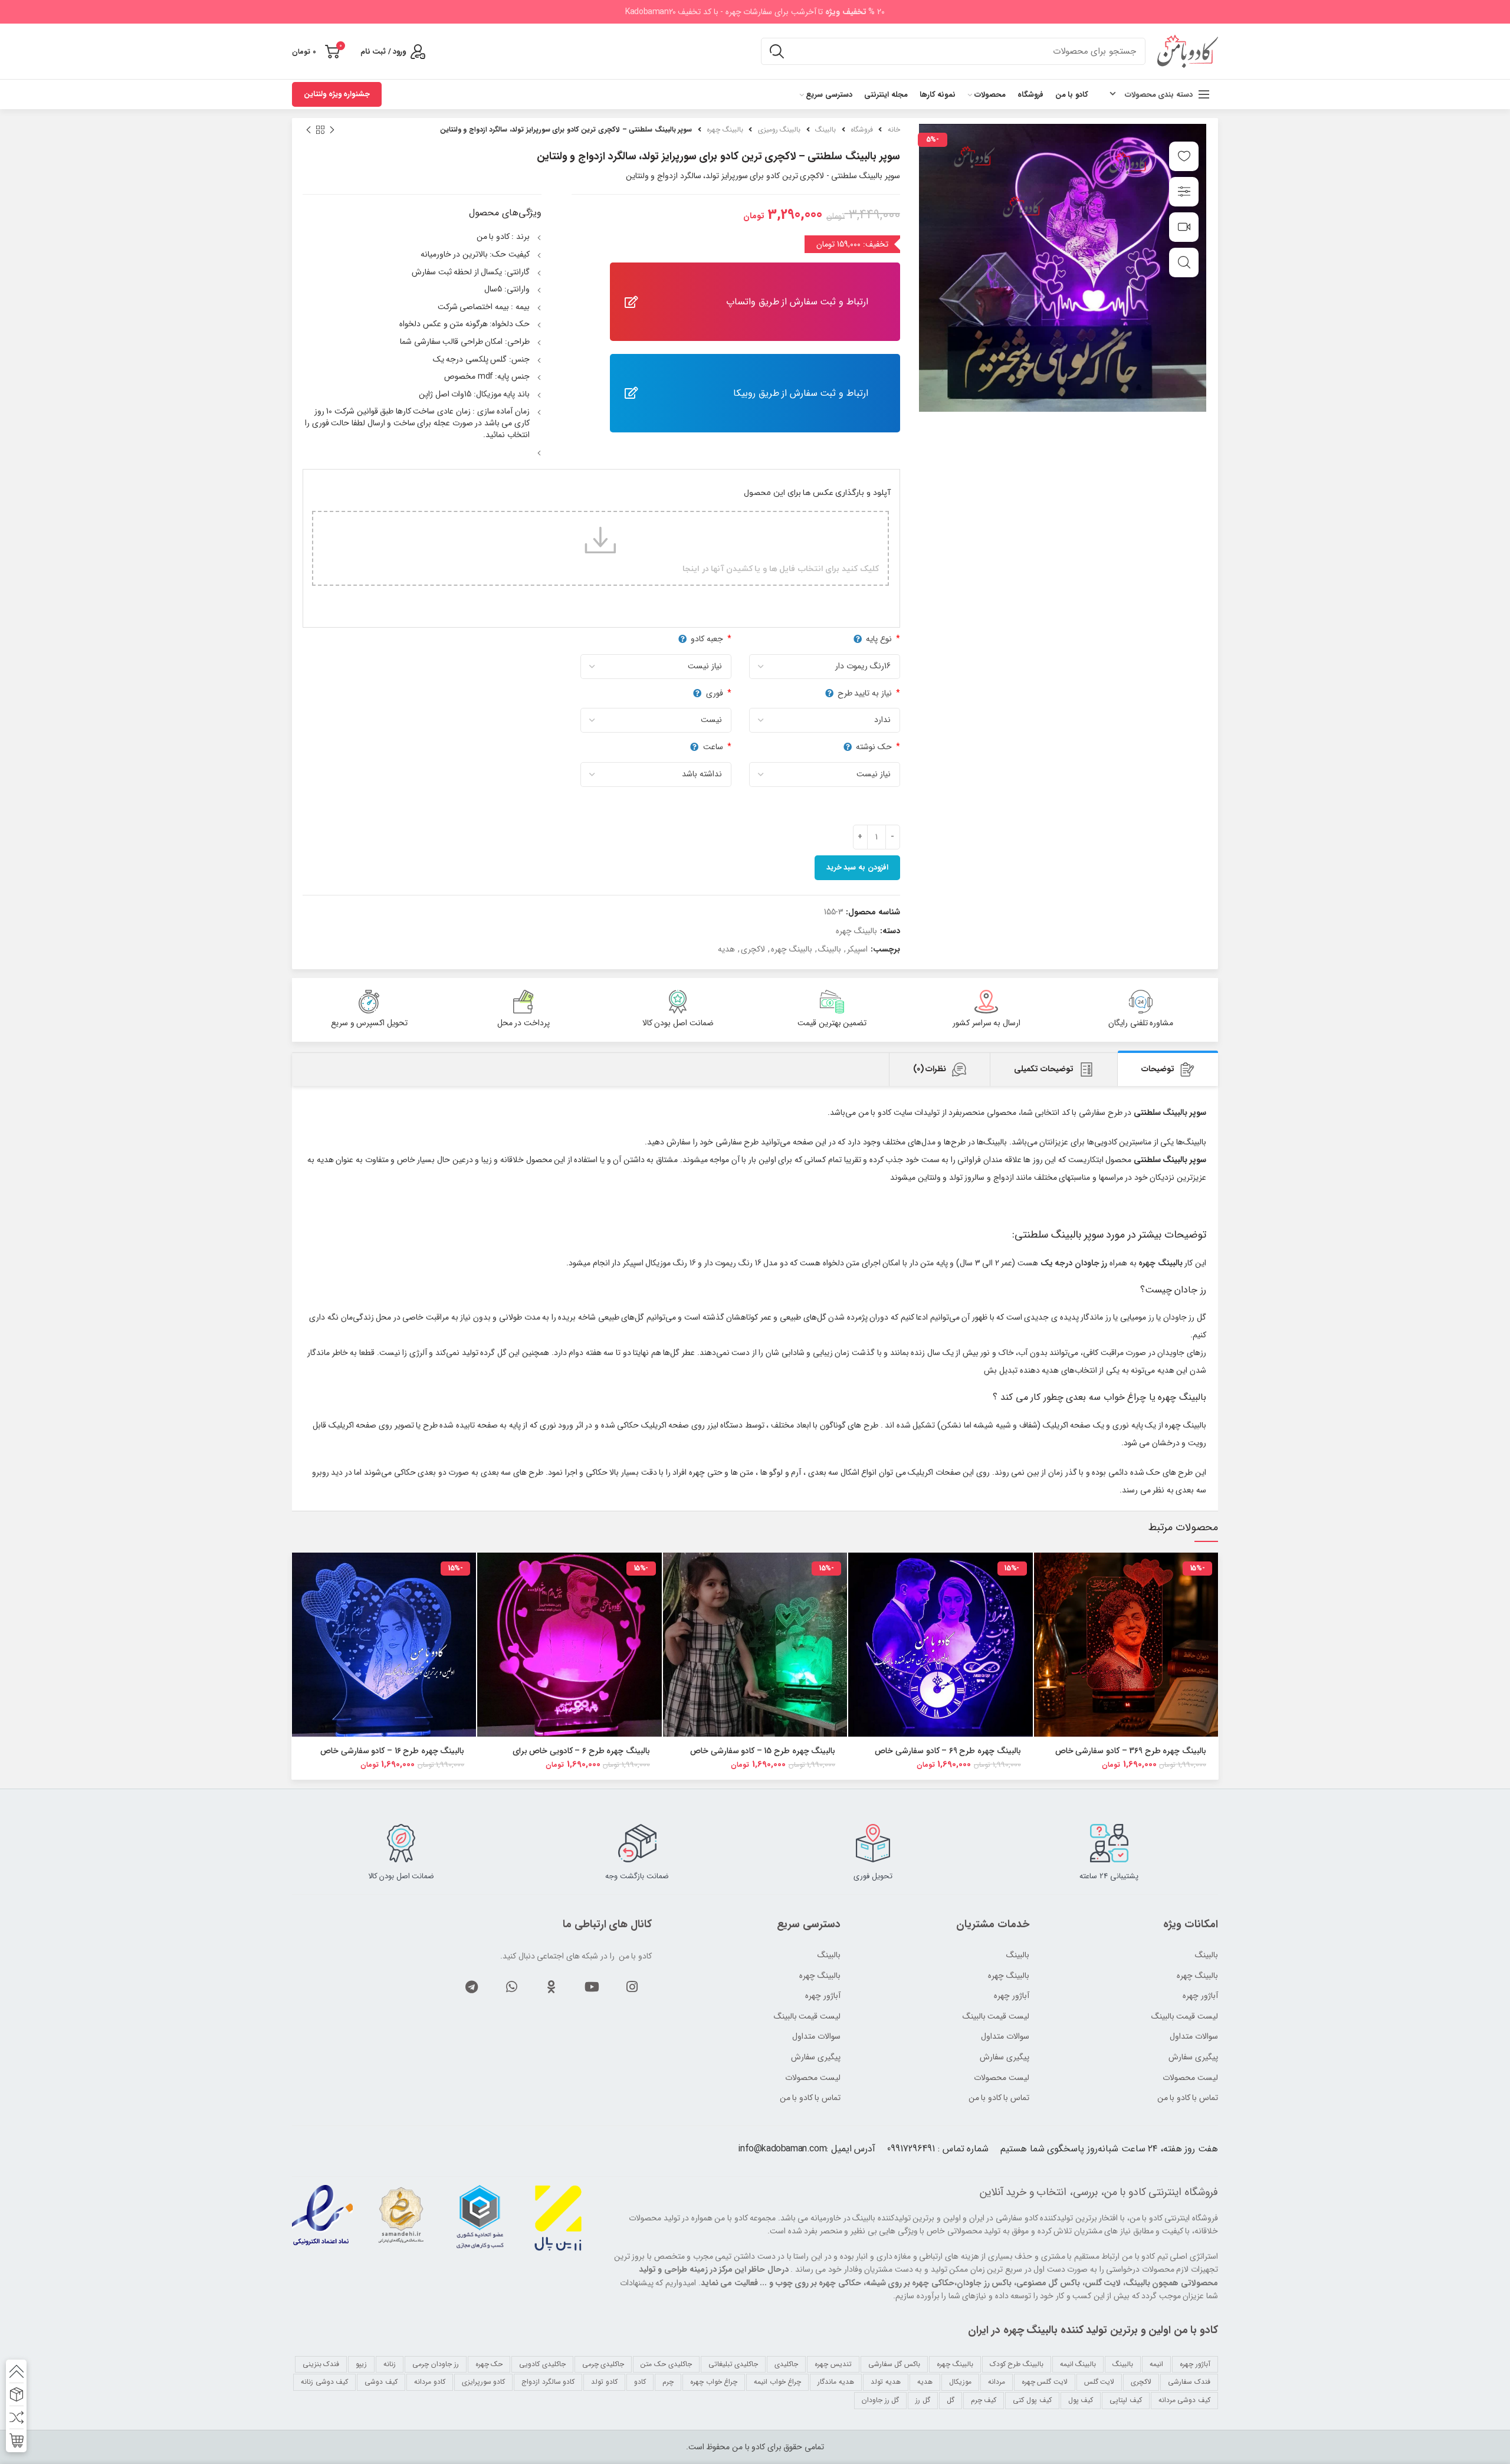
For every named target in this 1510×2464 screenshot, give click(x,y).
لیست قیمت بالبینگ (807, 2017)
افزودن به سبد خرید (857, 867)
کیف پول (1081, 2400)
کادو (640, 2382)
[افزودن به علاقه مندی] (1184, 156)
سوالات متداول (816, 2037)
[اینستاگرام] (632, 1987)
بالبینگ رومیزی (779, 129)
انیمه (1156, 2364)
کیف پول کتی (1032, 2400)
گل (951, 2400)
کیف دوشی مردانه (1184, 2400)
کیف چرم (984, 2400)
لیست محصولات (813, 2078)
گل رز (923, 2400)
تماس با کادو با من (810, 2098)
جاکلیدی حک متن (666, 2364)
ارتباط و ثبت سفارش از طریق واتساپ (797, 302)
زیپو (361, 2364)
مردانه (997, 2382)
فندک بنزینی (321, 2364)
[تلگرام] (471, 1987)
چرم (668, 2382)
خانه (894, 129)
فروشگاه (862, 129)
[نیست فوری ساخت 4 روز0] (653, 720)
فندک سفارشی (1189, 2382)
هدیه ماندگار (836, 2382)
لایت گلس (1099, 2382)
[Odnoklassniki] (552, 1987)
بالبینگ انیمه (1078, 2364)
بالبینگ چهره (725, 129)
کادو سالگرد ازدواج (548, 2382)
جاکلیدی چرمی (603, 2364)
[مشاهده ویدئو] (1184, 227)
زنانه (390, 2364)
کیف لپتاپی (1126, 2400)
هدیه (726, 949)
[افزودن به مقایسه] (1184, 192)
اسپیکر (857, 949)
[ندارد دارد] (822, 720)
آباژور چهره (823, 1996)
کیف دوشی (381, 2382)
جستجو (777, 51)
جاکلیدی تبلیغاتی (733, 2364)
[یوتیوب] (592, 1987)
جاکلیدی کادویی (542, 2364)
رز (1151, 1317)
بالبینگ (825, 129)
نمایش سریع (1043, 1598)
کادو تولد (604, 2382)
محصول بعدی (308, 130)
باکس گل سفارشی (894, 2364)
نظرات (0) (930, 1069)
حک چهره (489, 2364)
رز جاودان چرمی (435, 2364)
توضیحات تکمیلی (1044, 1069)
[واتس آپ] (511, 1987)
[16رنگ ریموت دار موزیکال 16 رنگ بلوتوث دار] (822, 667)
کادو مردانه (430, 2382)
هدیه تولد (886, 2382)
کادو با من (1125, 2192)
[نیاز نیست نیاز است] (822, 775)
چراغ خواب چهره (714, 2382)
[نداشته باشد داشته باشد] (653, 775)
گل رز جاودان (880, 2400)
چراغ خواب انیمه (777, 2382)
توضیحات (1158, 1069)
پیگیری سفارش (816, 2058)
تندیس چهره (833, 2364)
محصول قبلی (332, 130)
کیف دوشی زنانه (324, 2382)
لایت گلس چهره (1045, 2382)
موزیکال (960, 2382)
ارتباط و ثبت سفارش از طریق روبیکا (801, 393)
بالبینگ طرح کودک (1017, 2364)
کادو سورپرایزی (484, 2382)
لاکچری (753, 949)
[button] (1043, 1572)
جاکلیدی (786, 2364)
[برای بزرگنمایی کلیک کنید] (1184, 263)
